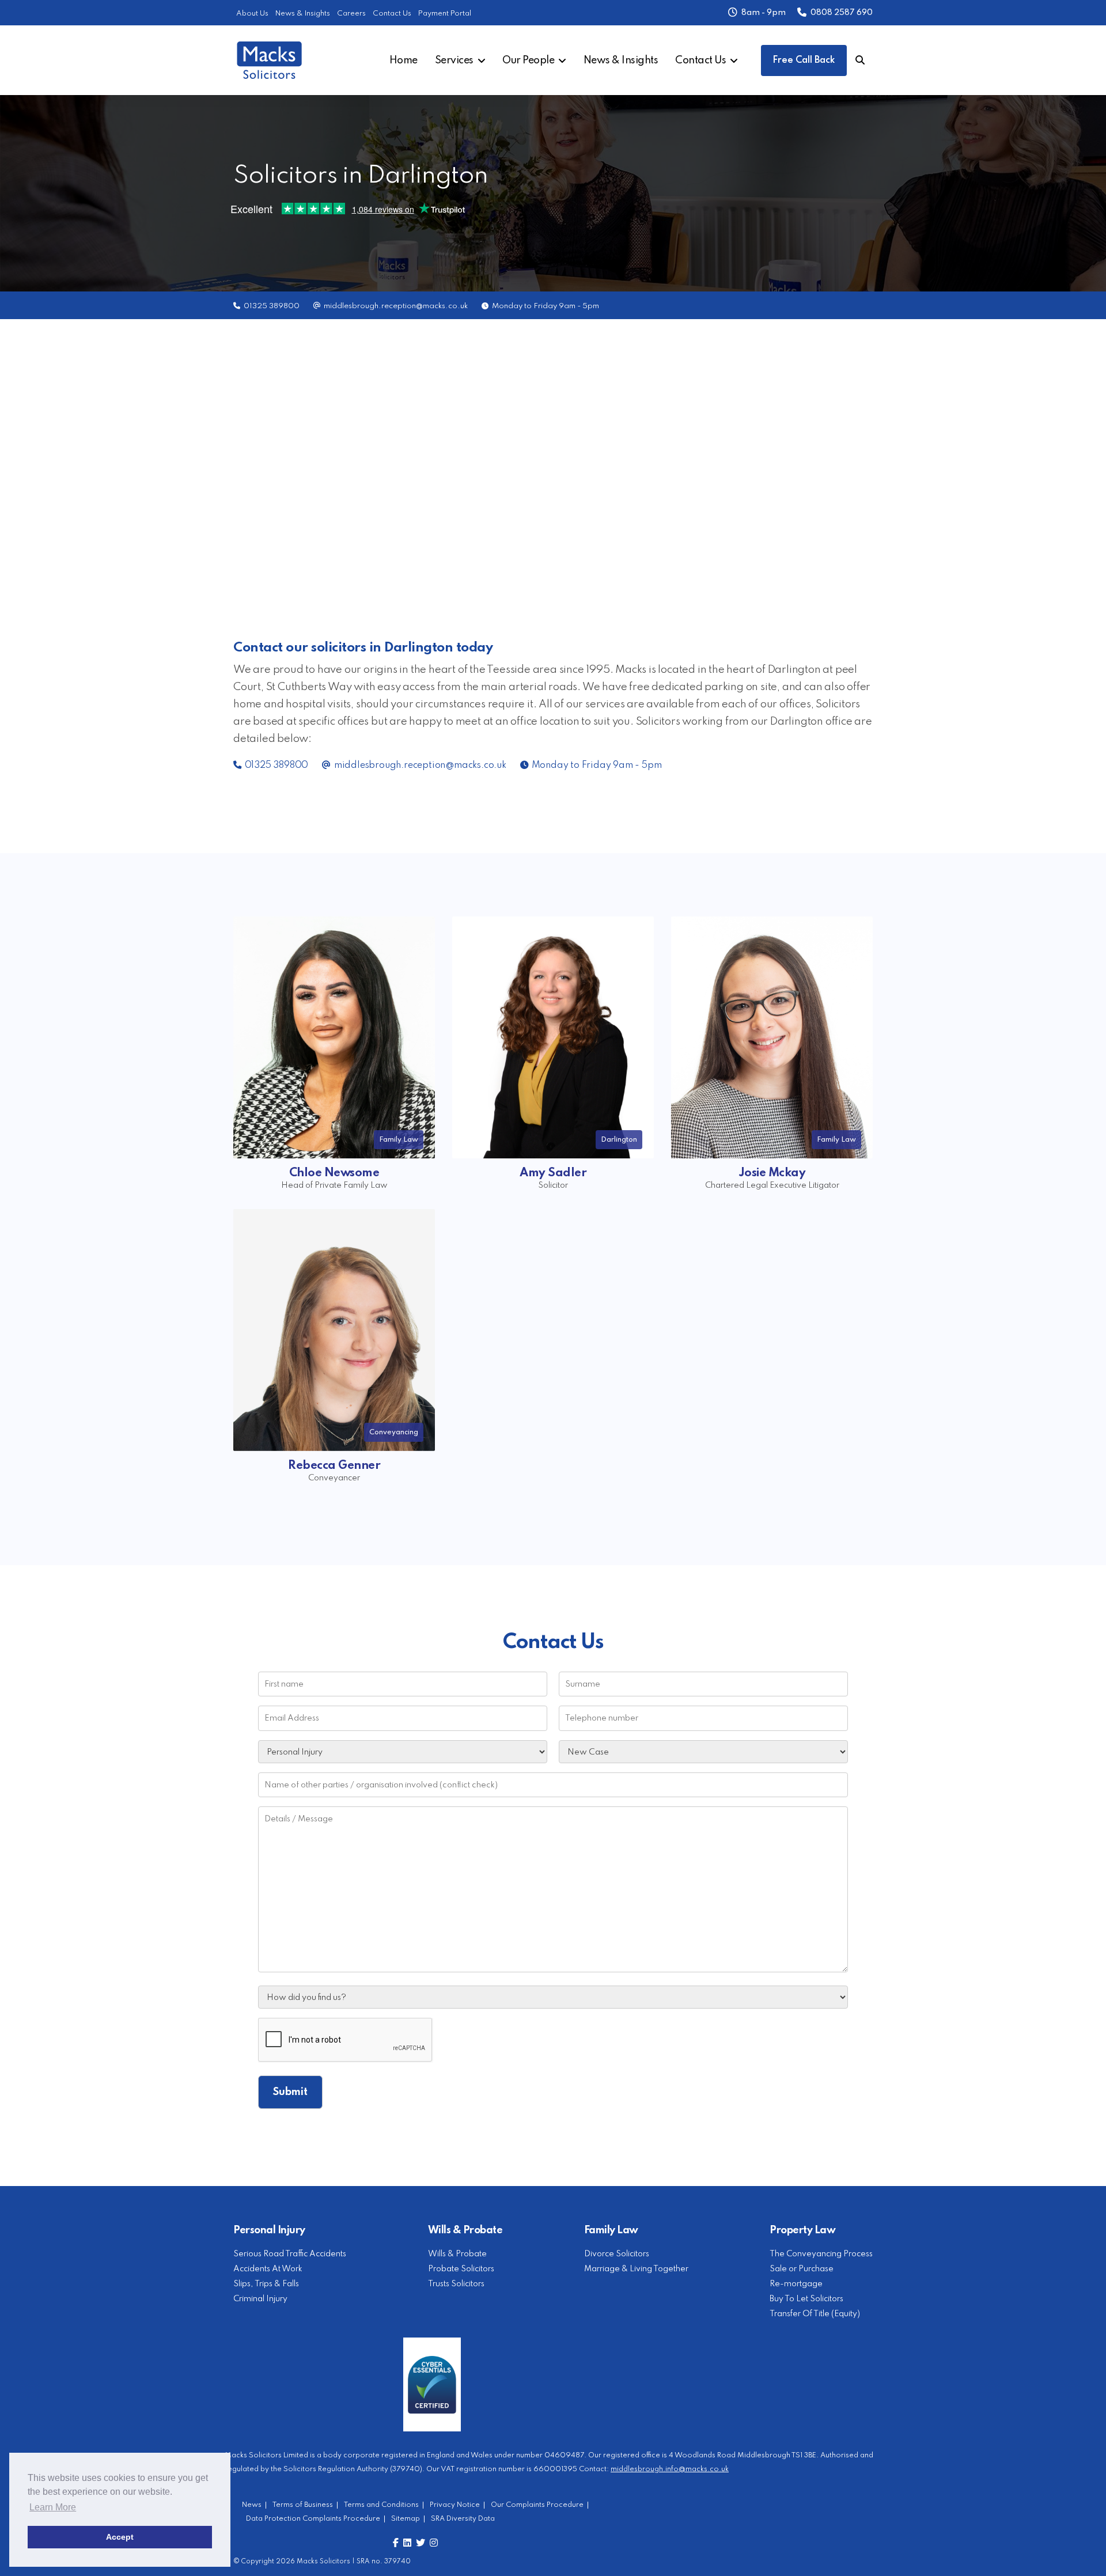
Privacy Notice (455, 2505)
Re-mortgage (796, 2284)
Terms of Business (303, 2505)
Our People (528, 60)
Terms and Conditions (381, 2505)
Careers (351, 14)
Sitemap (406, 2519)
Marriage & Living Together (636, 2269)
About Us (252, 14)
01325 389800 (272, 306)
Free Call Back (804, 60)
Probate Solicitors (461, 2269)
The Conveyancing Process (821, 2254)
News (252, 2505)
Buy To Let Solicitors (806, 2299)
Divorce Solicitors (617, 2254)
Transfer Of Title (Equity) (815, 2314)
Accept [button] (120, 2537)
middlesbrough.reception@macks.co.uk (396, 306)
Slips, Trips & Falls (266, 2284)
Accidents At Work (268, 2269)
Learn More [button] (53, 2507)
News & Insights (303, 14)
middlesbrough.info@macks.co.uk (670, 2469)
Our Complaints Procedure (537, 2505)
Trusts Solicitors (456, 2284)
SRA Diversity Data (463, 2519)
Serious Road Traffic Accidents (290, 2254)
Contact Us (392, 14)
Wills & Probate (457, 2254)
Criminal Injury (260, 2299)
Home (404, 60)
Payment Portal (445, 14)
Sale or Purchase (802, 2269)
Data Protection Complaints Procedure (313, 2519)
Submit (290, 2092)
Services (454, 60)
